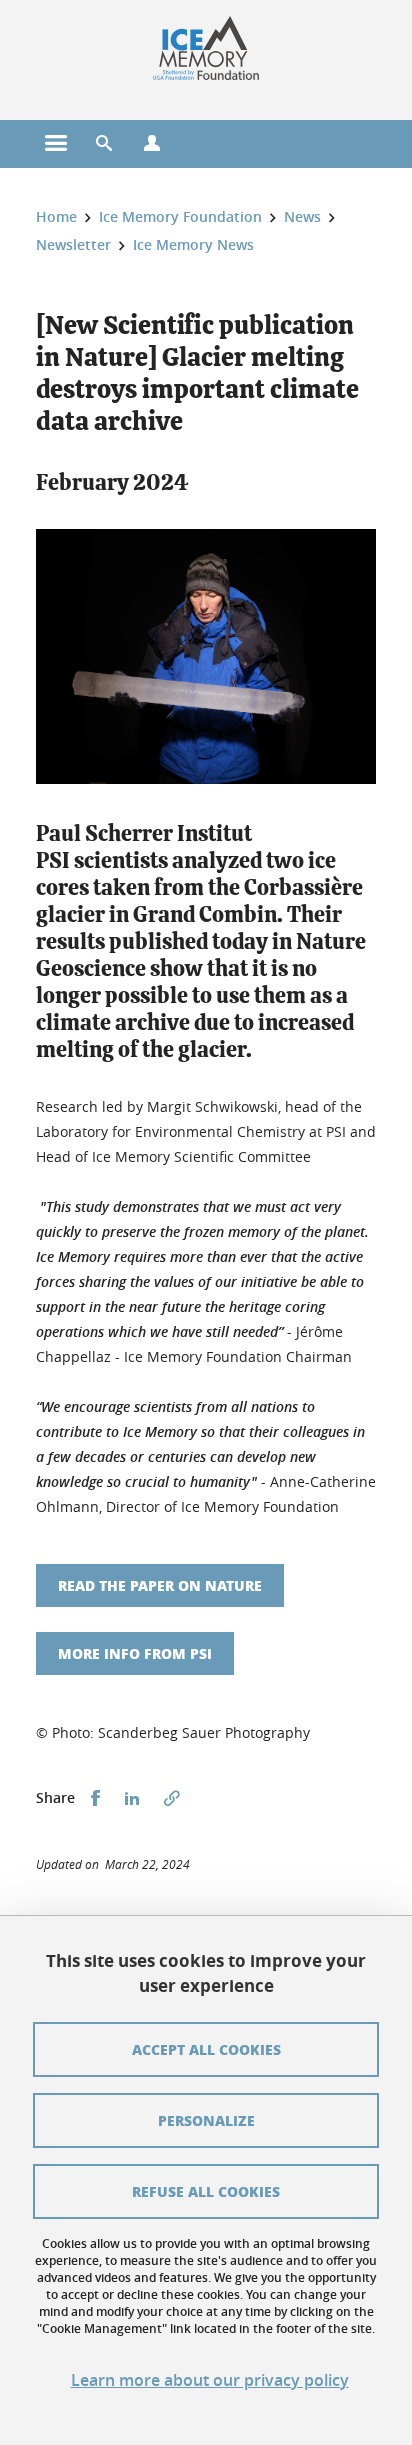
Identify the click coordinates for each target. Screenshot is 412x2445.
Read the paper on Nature (160, 1585)
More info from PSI (135, 1653)
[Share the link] (172, 1798)
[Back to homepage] (206, 48)
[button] (104, 144)
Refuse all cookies (206, 2191)
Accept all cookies (206, 2049)
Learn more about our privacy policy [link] (210, 2380)
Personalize (206, 2120)
